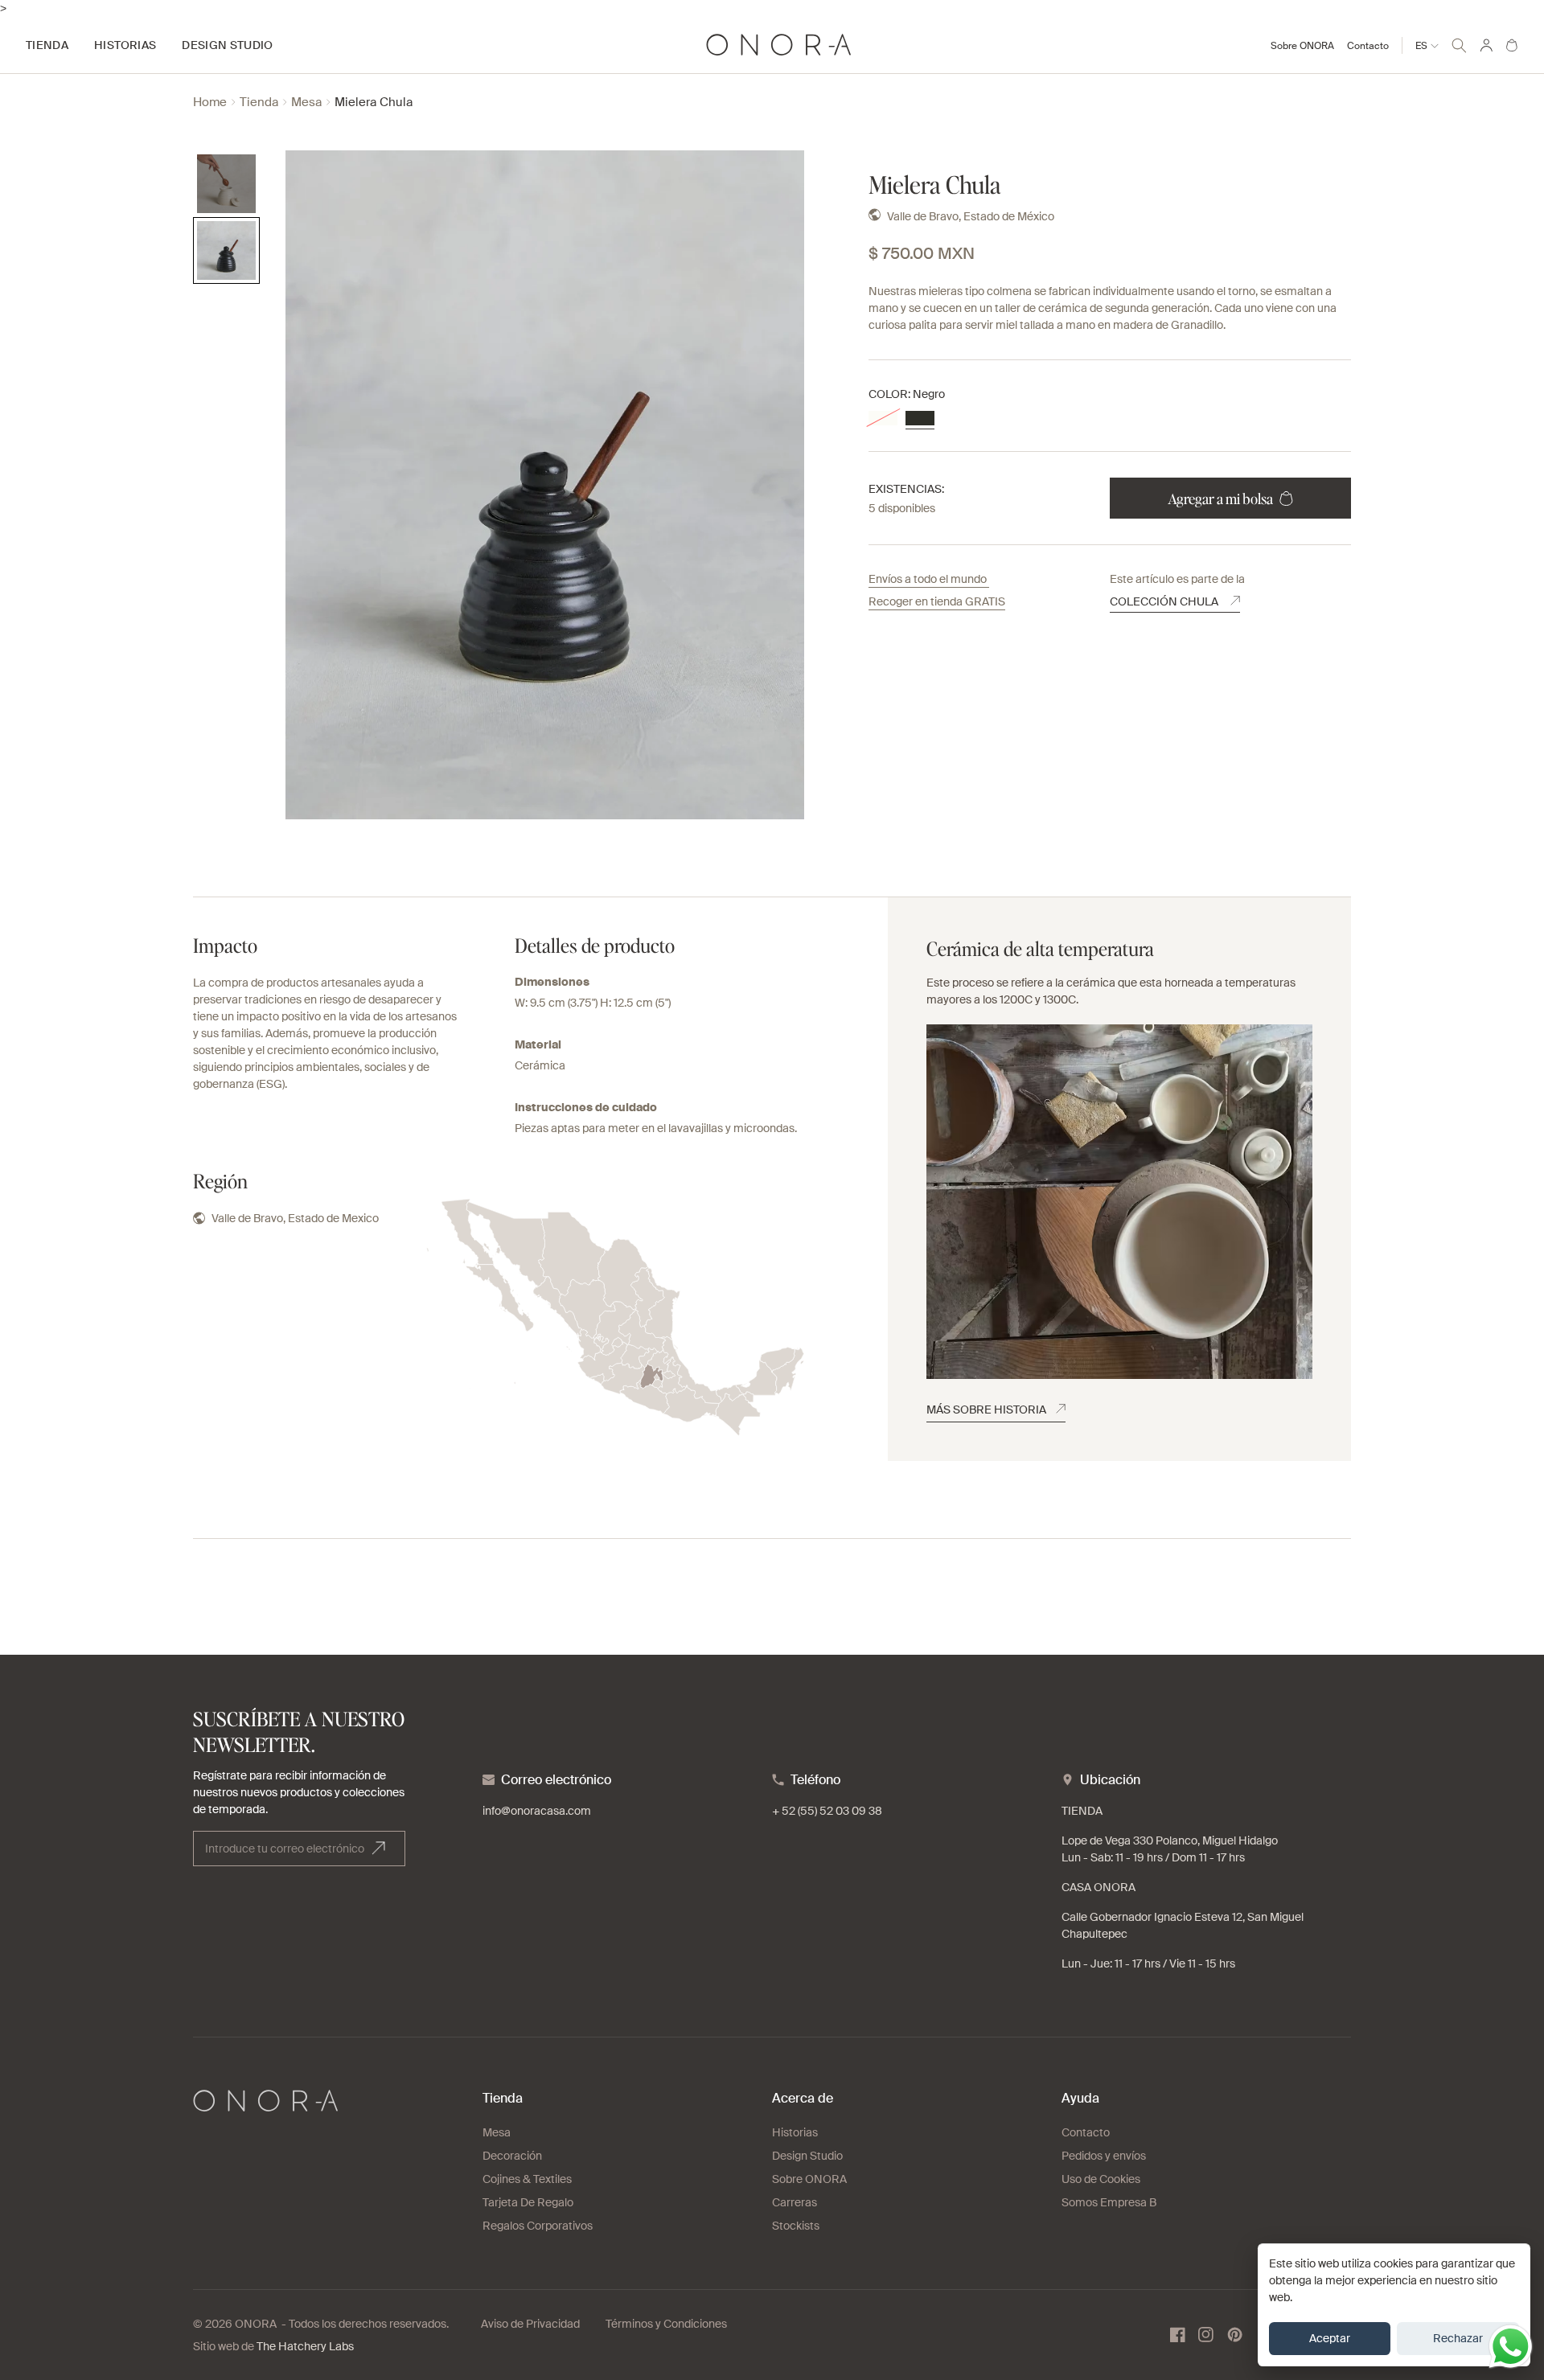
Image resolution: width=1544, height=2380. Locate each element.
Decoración (512, 2156)
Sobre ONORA (1302, 46)
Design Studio (807, 2156)
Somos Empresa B (1109, 2202)
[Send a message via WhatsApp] (1511, 2347)
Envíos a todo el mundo (929, 579)
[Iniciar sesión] (1486, 45)
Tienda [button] (47, 45)
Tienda (259, 103)
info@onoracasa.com (537, 1811)
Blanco (883, 418)
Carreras (795, 2202)
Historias (795, 2132)
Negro (920, 418)
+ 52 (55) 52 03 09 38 (827, 1811)
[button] (1459, 43)
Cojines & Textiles (527, 2179)
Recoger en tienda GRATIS (937, 601)
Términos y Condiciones (666, 2324)
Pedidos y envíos (1104, 2156)
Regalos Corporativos (538, 2226)
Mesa (306, 103)
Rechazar (1458, 2338)
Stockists (796, 2226)
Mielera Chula (374, 103)
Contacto (1368, 46)
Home (210, 103)
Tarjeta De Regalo (528, 2202)
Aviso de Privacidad (530, 2324)
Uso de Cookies (1101, 2179)
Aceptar (1330, 2338)
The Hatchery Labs (305, 2346)
